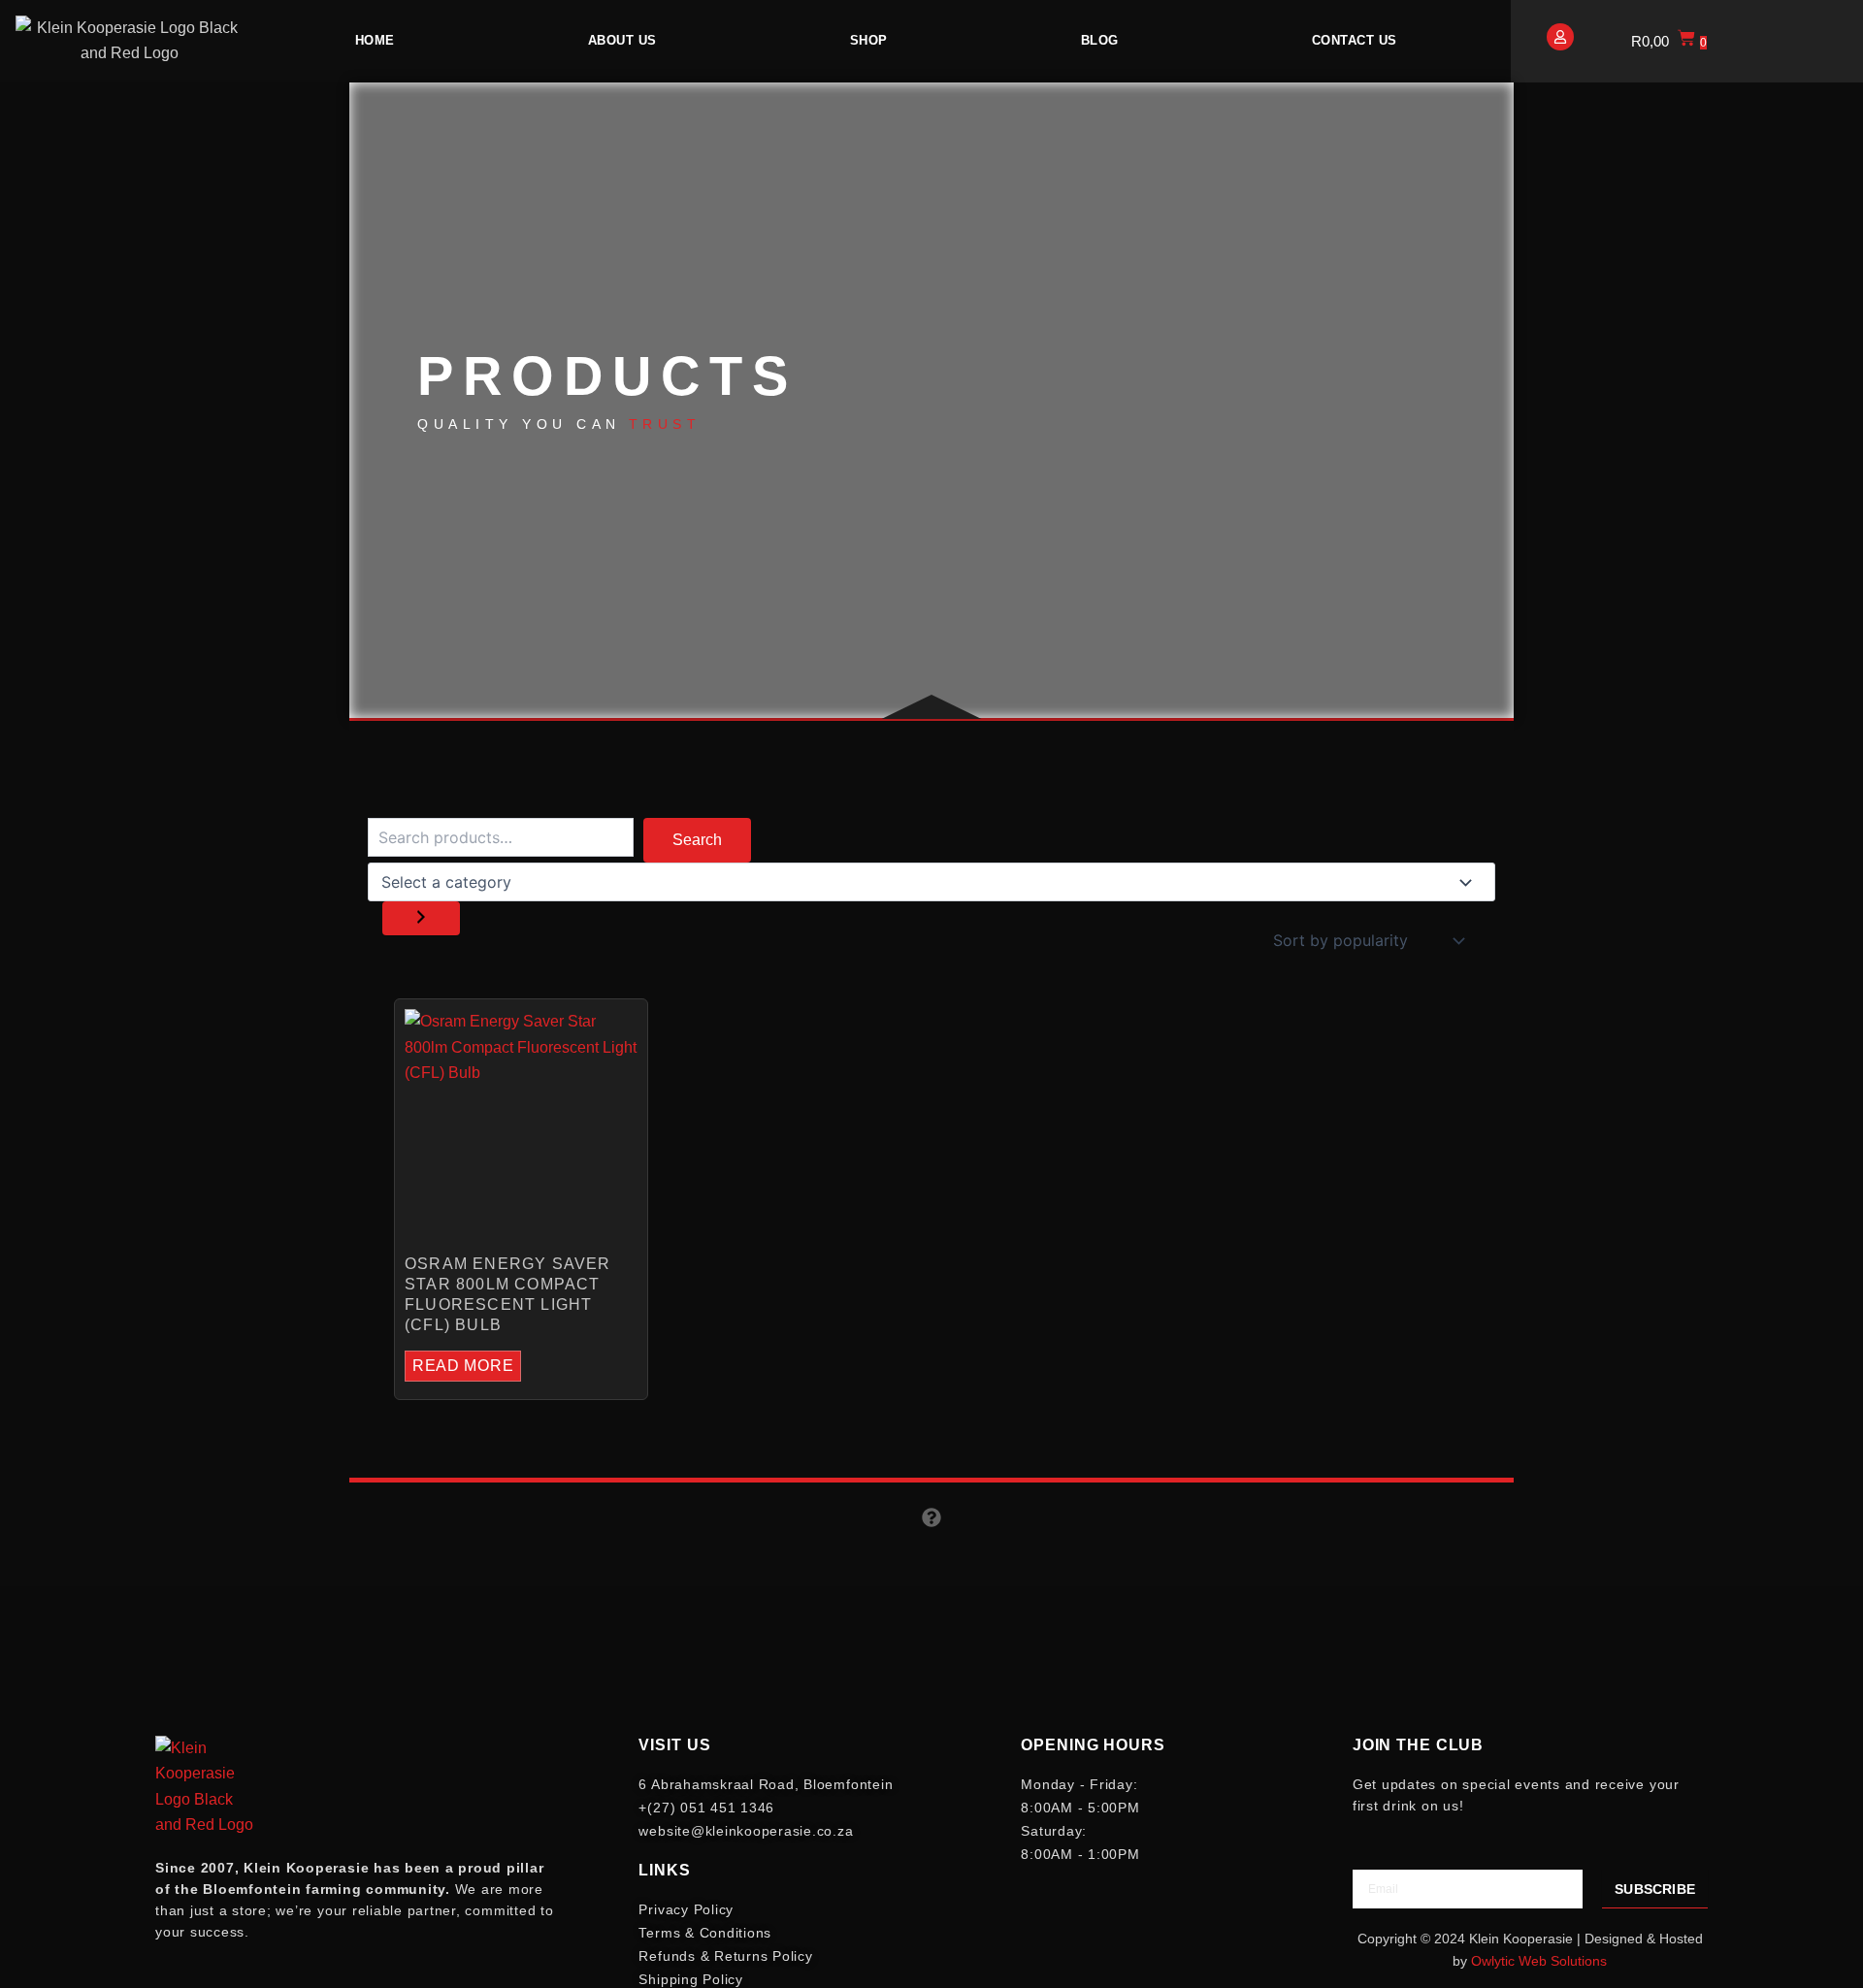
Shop (869, 40)
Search (697, 840)
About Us (622, 40)
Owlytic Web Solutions (1539, 1961)
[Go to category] (421, 918)
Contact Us (1355, 40)
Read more (463, 1366)
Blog (1100, 40)
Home (375, 40)
